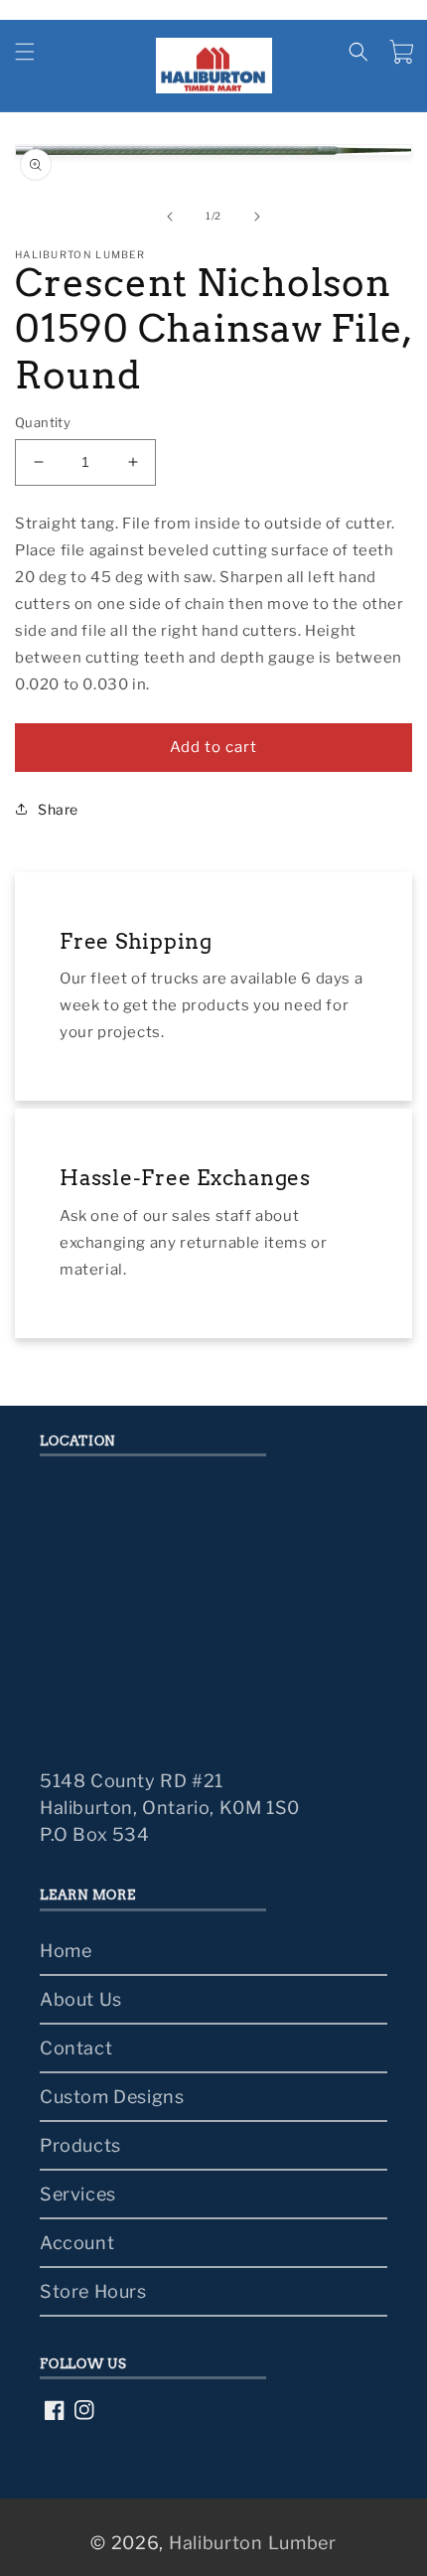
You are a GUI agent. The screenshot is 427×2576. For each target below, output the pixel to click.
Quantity (43, 422)
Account (77, 2243)
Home (66, 1951)
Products (80, 2145)
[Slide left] (170, 217)
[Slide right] (257, 217)
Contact (76, 2048)
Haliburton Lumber (253, 2543)
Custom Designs (112, 2097)
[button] (25, 52)
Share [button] (58, 809)
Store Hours (93, 2291)
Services (78, 2194)
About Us (81, 1999)
